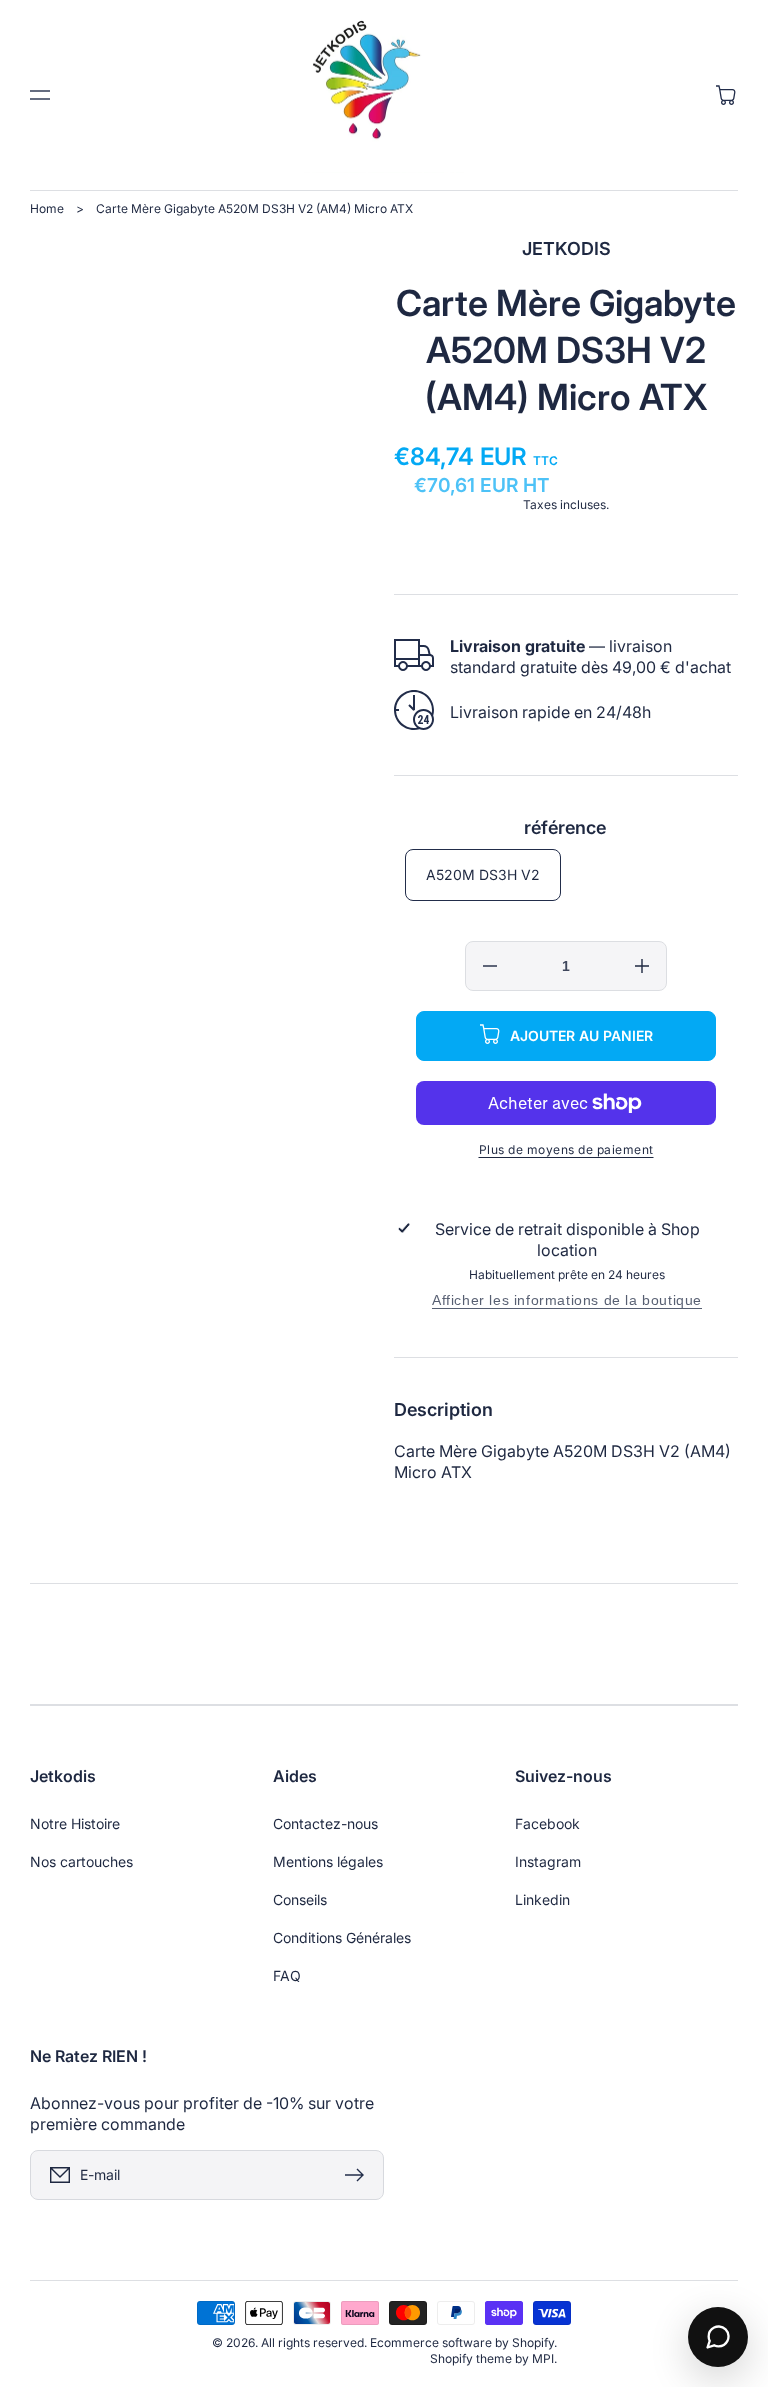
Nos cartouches (81, 1861)
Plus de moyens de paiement (566, 1149)
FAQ (287, 1975)
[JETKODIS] (384, 95)
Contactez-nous (325, 1823)
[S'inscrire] (359, 2175)
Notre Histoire (75, 1823)
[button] (40, 95)
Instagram (548, 1861)
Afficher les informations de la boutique (567, 1300)
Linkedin (542, 1899)
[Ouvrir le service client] (718, 2337)
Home (47, 208)
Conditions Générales (342, 1937)
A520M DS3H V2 (483, 874)
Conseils (300, 1899)
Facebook (547, 1823)
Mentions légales (328, 1861)
